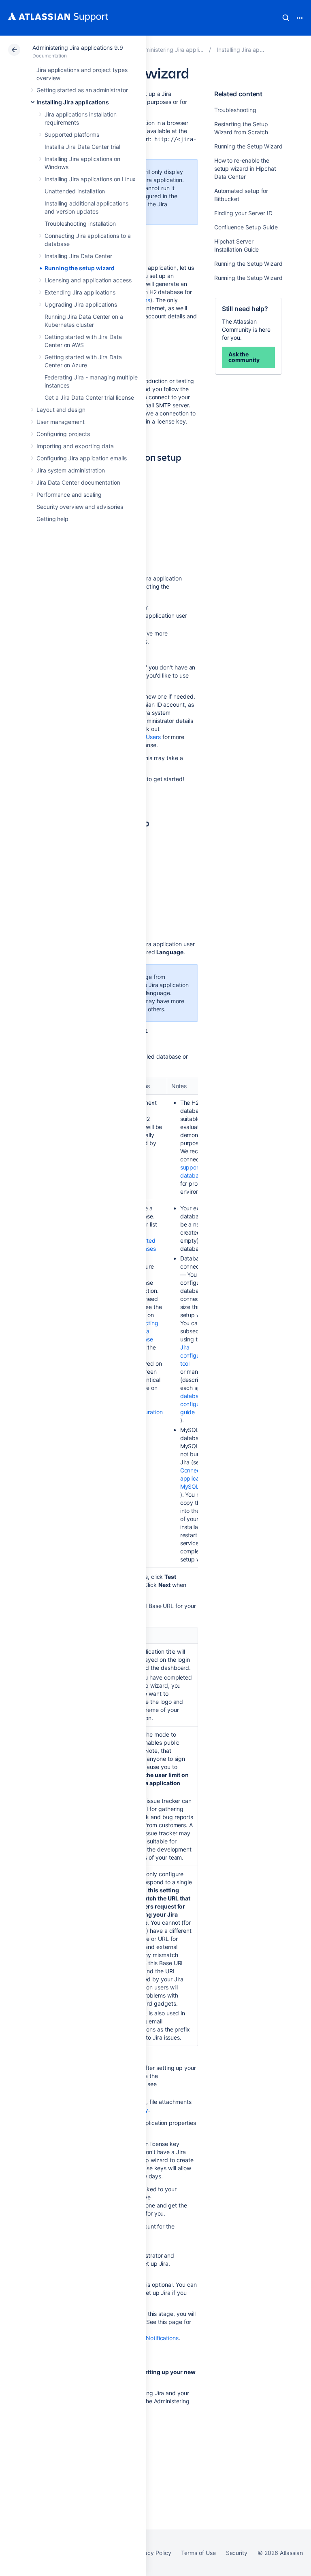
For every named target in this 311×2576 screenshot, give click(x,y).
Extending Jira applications (80, 292)
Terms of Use (198, 2553)
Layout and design (61, 410)
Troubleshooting (235, 110)
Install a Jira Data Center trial (82, 147)
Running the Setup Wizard (248, 146)
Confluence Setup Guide (246, 227)
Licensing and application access (88, 280)
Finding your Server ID (243, 213)
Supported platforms (72, 135)
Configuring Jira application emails (82, 458)
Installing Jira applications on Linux (90, 179)
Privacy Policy (152, 2553)
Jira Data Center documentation (78, 482)
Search (286, 18)
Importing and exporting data (75, 446)
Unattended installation (75, 191)
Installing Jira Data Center (78, 256)
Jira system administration (71, 470)
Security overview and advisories (80, 507)
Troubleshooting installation (80, 223)
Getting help (52, 519)
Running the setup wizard (80, 268)
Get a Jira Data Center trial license (89, 397)
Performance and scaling (69, 495)
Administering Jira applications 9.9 (78, 48)
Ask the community (244, 357)
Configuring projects (63, 434)
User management (61, 422)
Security (237, 2553)
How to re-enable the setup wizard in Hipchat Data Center (245, 168)
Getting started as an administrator (82, 90)
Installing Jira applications (73, 102)
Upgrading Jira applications (81, 304)
